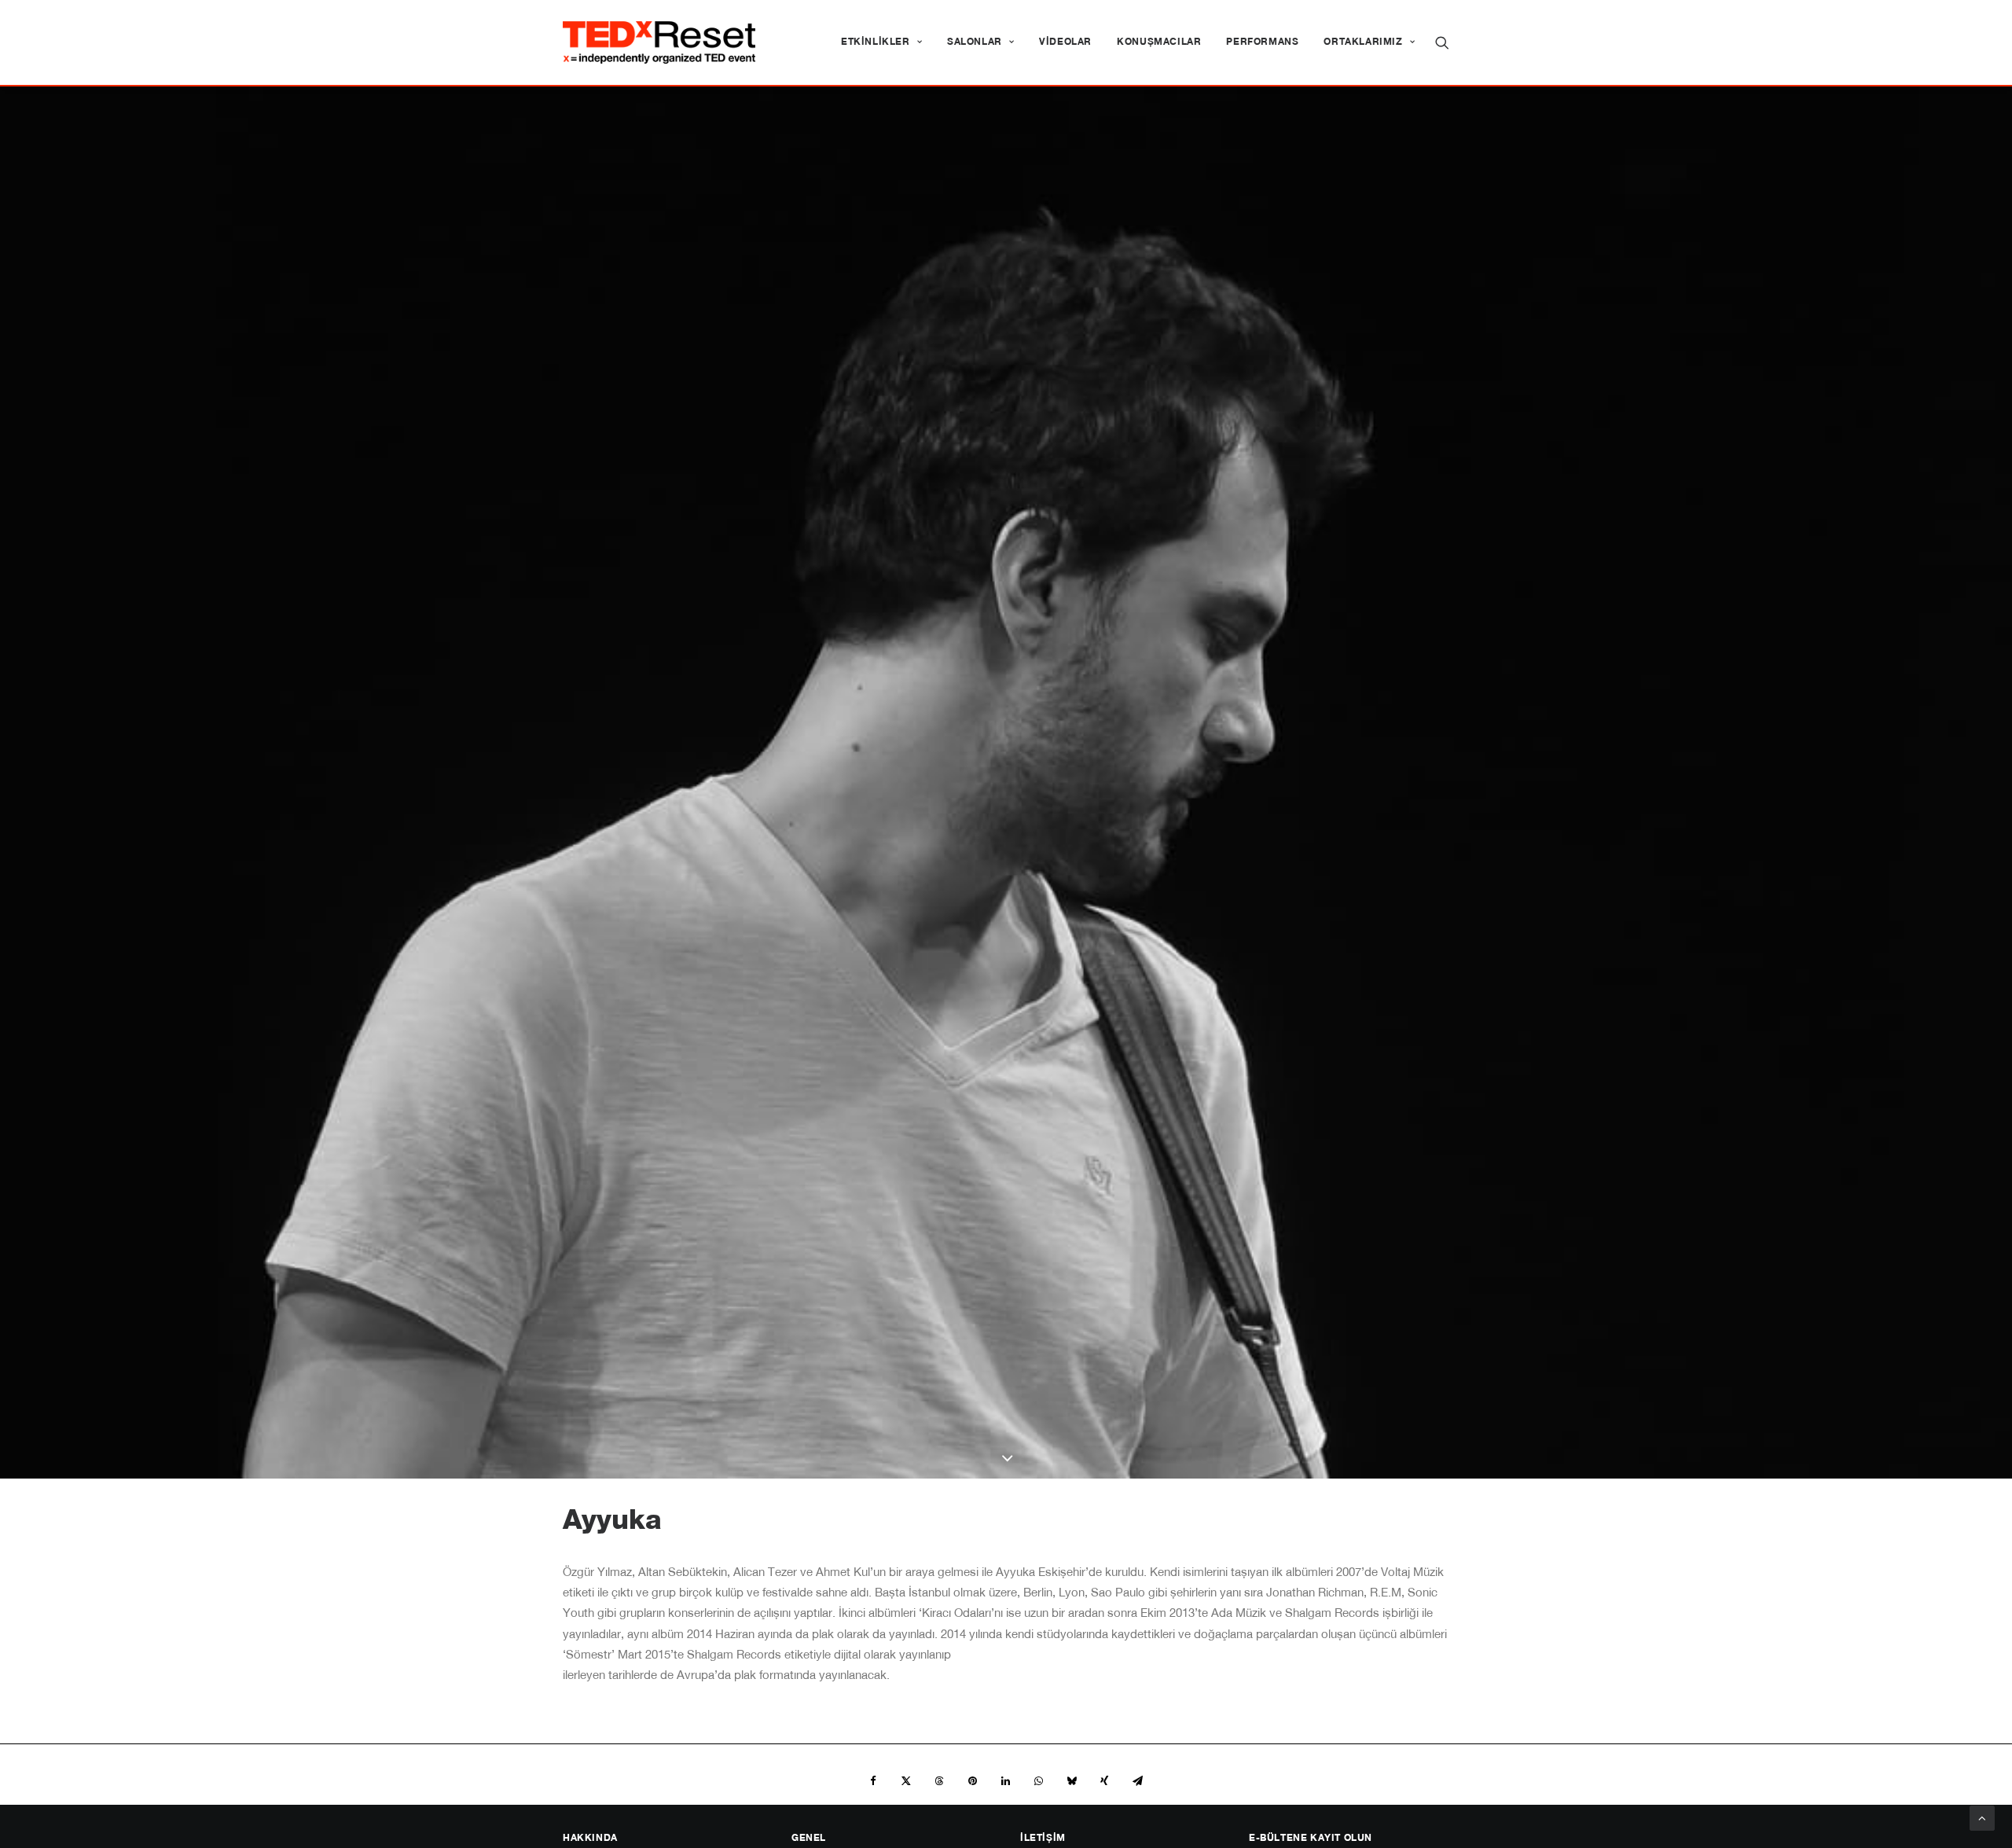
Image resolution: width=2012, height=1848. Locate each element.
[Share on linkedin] (1005, 1781)
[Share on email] (1137, 1781)
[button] (1442, 42)
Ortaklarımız (1363, 42)
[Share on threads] (939, 1781)
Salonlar (975, 42)
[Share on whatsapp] (1038, 1781)
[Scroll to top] (1982, 1819)
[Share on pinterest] (972, 1781)
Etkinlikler (876, 42)
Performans (1262, 42)
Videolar (1065, 42)
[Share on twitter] (906, 1781)
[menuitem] (881, 42)
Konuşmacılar (1159, 42)
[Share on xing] (1104, 1781)
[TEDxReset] (659, 42)
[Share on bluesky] (1071, 1781)
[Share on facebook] (873, 1781)
